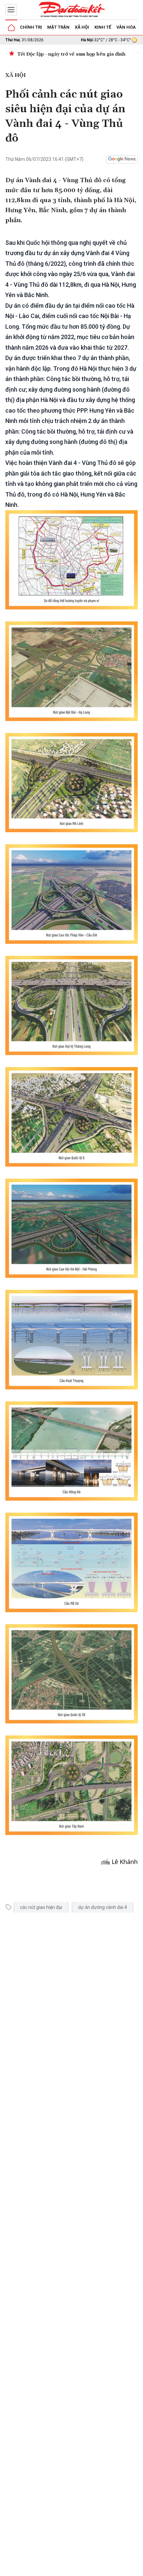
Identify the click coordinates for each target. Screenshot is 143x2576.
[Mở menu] (11, 10)
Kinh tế (103, 27)
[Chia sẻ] (137, 2567)
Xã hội (82, 27)
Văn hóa (126, 27)
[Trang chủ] (11, 28)
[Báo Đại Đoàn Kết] (71, 10)
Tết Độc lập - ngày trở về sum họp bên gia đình (71, 54)
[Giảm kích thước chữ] (77, 2569)
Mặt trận (58, 27)
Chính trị (31, 27)
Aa (87, 2569)
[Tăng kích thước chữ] (97, 2569)
